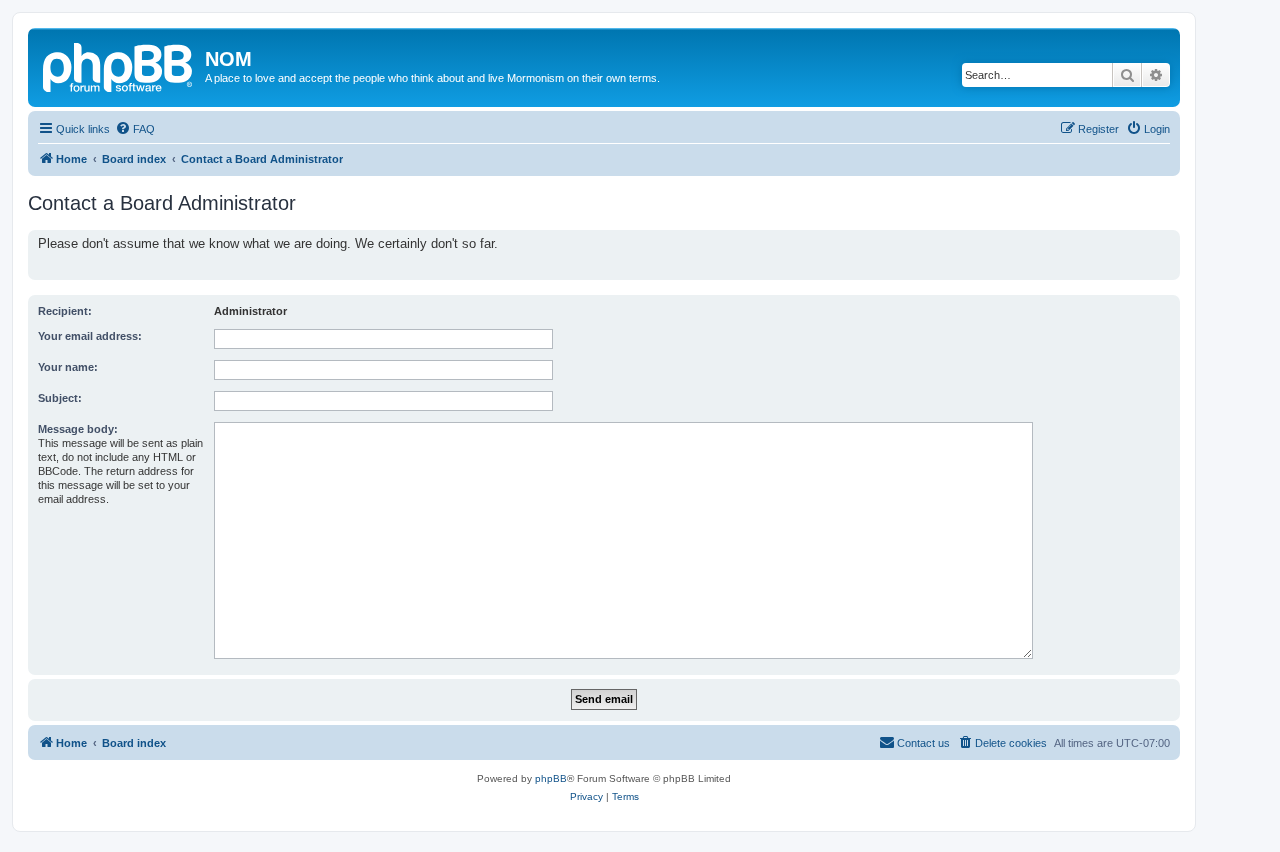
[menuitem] (135, 129)
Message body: (78, 429)
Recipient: (65, 311)
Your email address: (90, 336)
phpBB (551, 778)
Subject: (60, 398)
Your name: (68, 367)
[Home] (119, 65)
